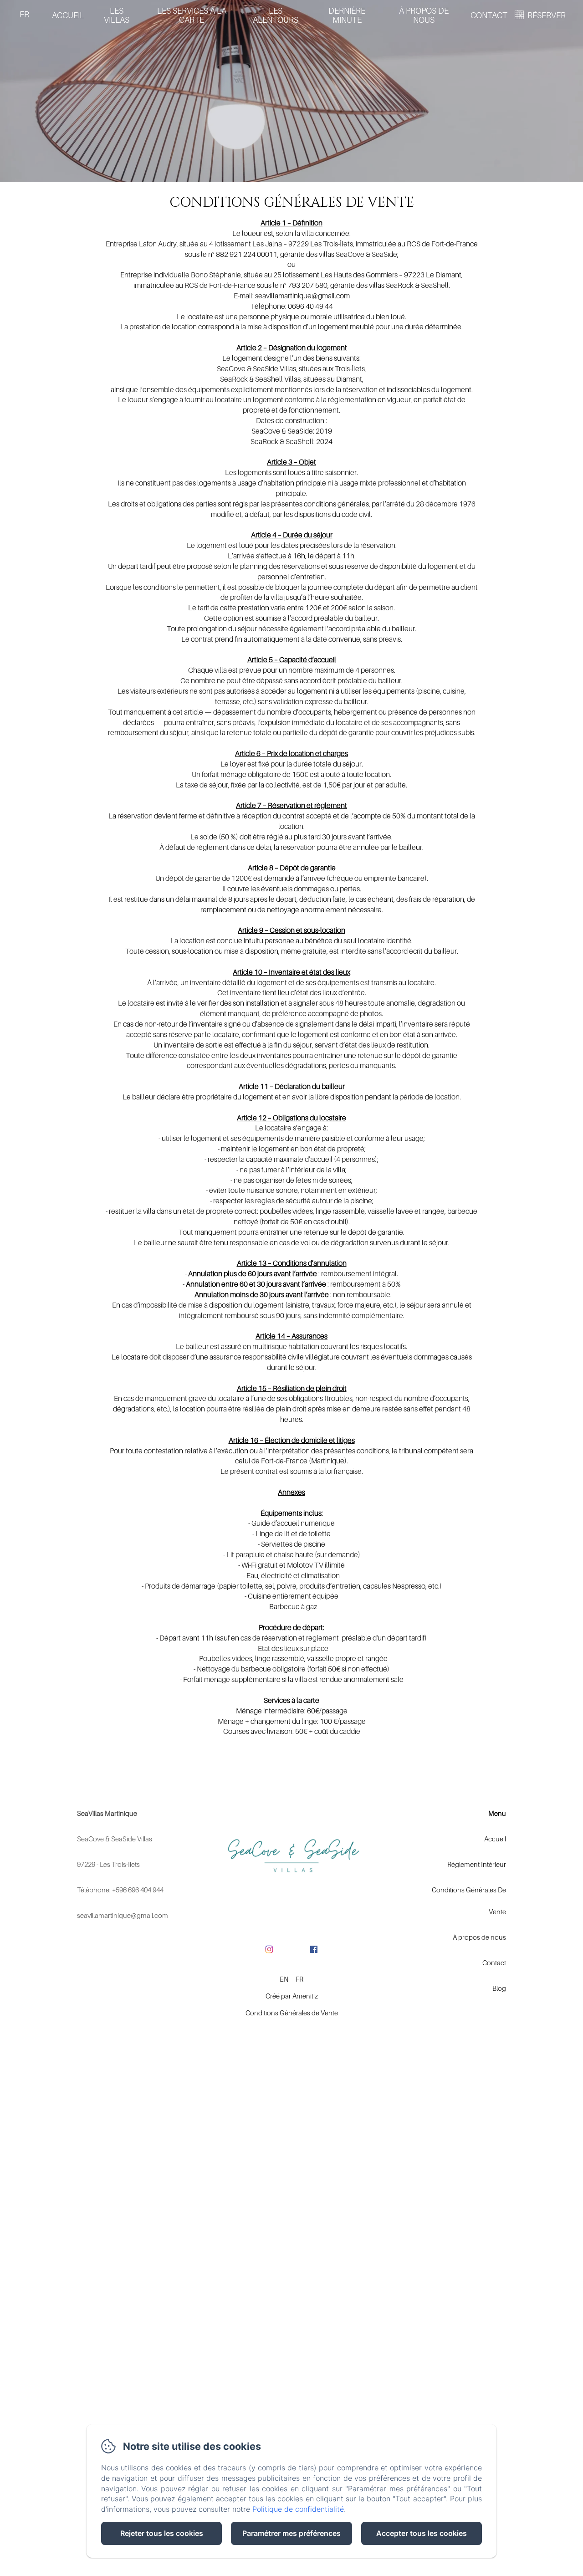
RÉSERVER (547, 15)
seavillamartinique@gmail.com (123, 1915)
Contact (489, 15)
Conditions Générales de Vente (292, 2013)
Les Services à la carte (192, 15)
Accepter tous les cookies (422, 2533)
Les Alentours (276, 15)
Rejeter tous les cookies (162, 2533)
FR (299, 1979)
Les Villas (117, 15)
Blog (499, 1988)
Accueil (68, 15)
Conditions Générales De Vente (469, 1901)
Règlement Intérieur (477, 1864)
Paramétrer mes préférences (291, 2533)
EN (284, 1979)
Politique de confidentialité (298, 2509)
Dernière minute (347, 15)
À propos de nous (424, 15)
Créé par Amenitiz (292, 1996)
